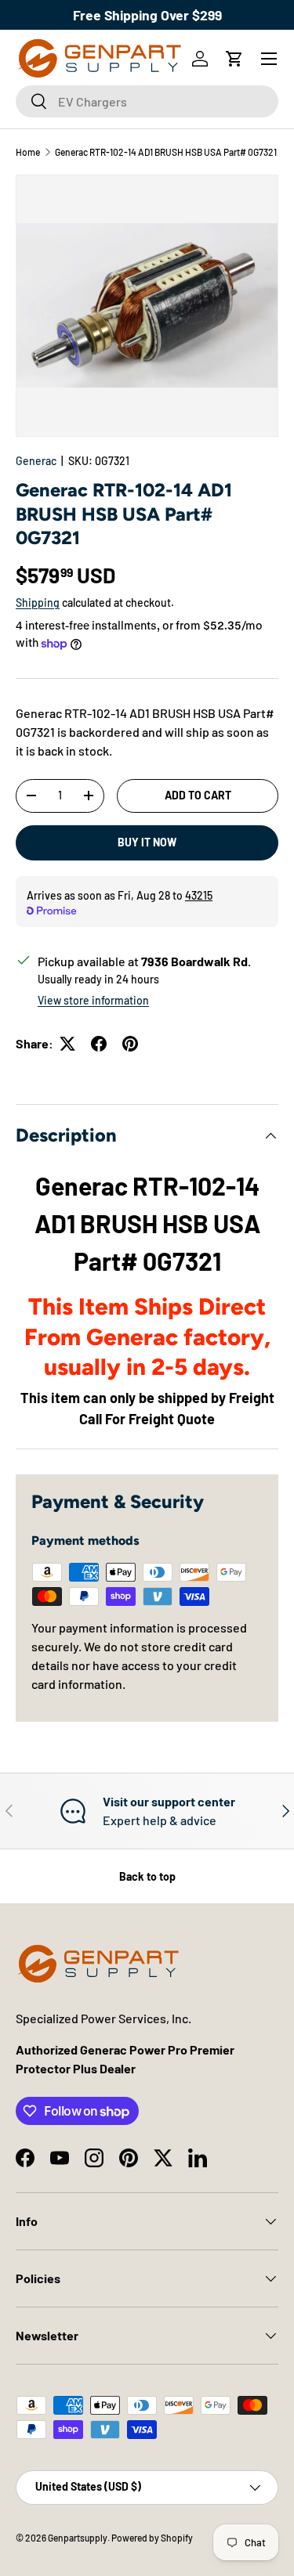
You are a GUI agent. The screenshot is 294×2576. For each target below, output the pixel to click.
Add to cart (198, 795)
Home (28, 152)
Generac (36, 461)
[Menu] (269, 59)
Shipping (38, 603)
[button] (234, 59)
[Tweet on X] (67, 1044)
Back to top (147, 1876)
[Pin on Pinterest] (130, 1044)
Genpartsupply (78, 2538)
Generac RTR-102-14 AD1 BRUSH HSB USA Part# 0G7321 (166, 152)
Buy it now (147, 842)
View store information (93, 1000)
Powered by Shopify (152, 2538)
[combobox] (147, 101)
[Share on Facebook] (99, 1044)
